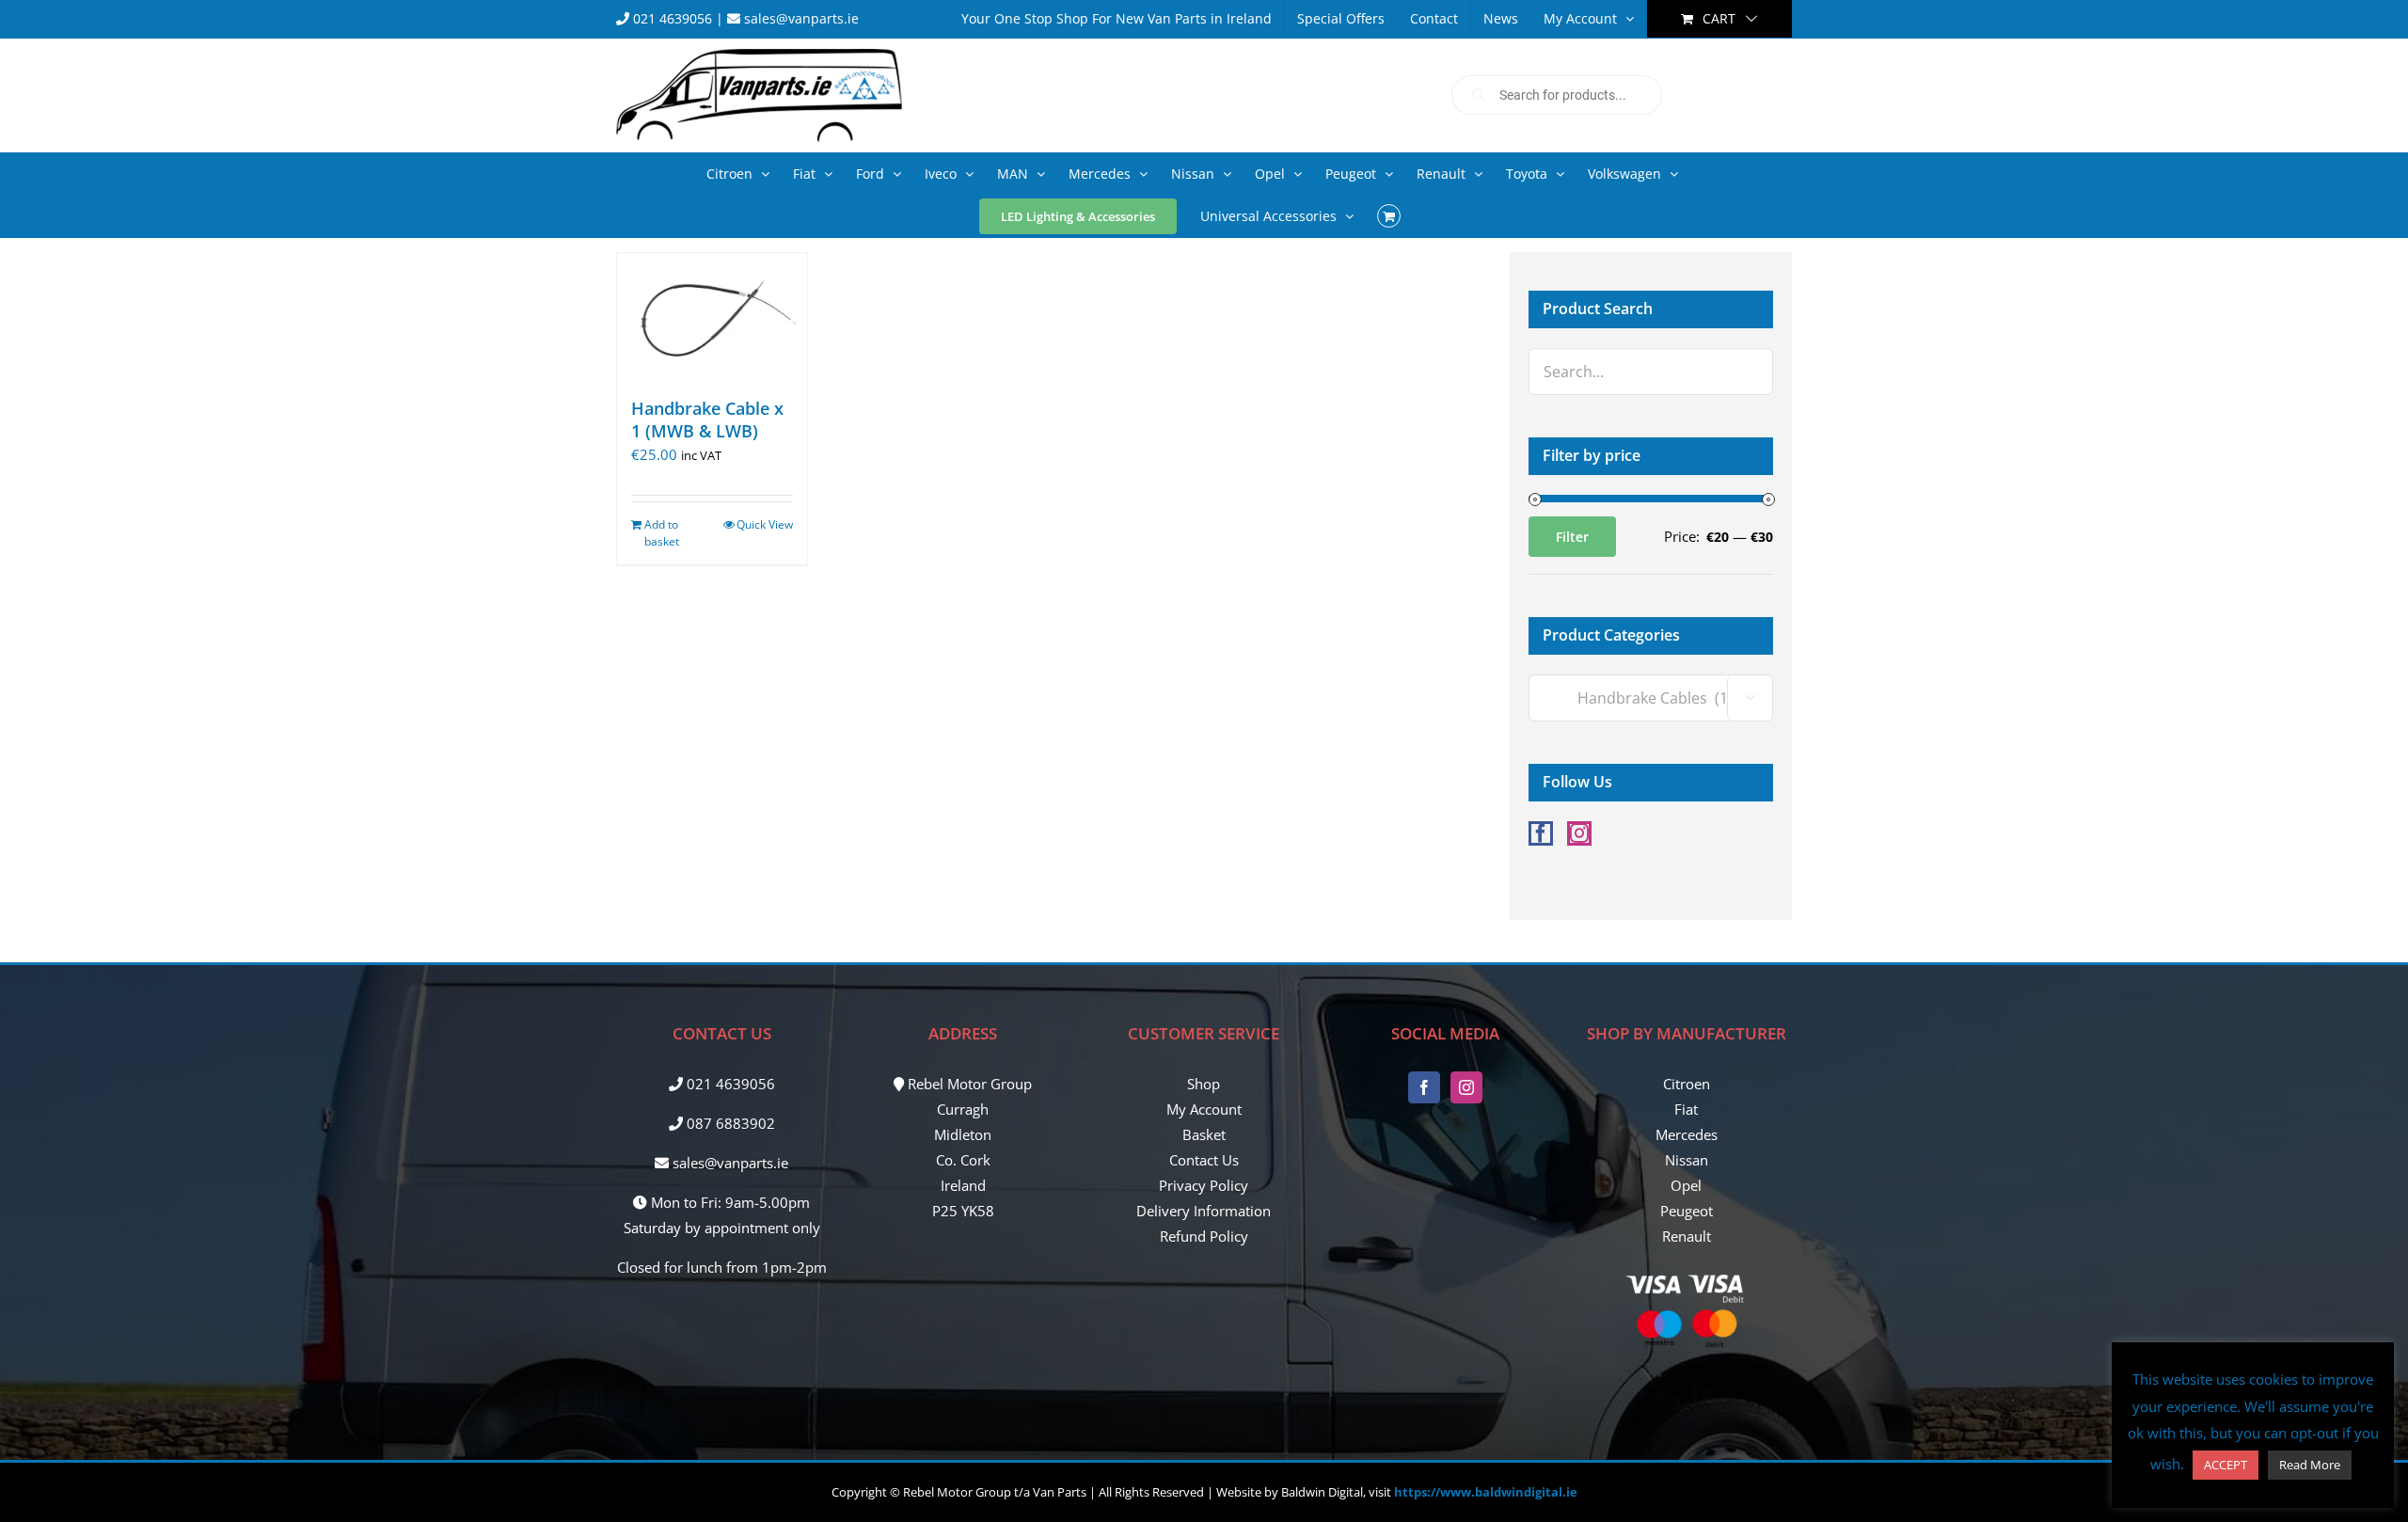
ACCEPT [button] (2226, 1465)
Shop (1204, 1084)
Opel (1686, 1185)
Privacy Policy (1204, 1185)
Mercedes (1687, 1134)
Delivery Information (1204, 1211)
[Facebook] (1541, 833)
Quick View (765, 524)
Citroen (1687, 1084)
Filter (1572, 537)
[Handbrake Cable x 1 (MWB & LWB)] (712, 316)
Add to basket (662, 533)
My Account (1204, 1109)
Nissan (1687, 1160)
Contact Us (1204, 1160)
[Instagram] (1579, 833)
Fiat (1686, 1109)
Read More (2310, 1465)
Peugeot (1687, 1211)
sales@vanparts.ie (800, 18)
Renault (1687, 1236)
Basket (1204, 1134)
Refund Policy (1204, 1236)
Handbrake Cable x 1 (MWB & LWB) (707, 419)
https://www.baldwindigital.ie (1486, 1492)
